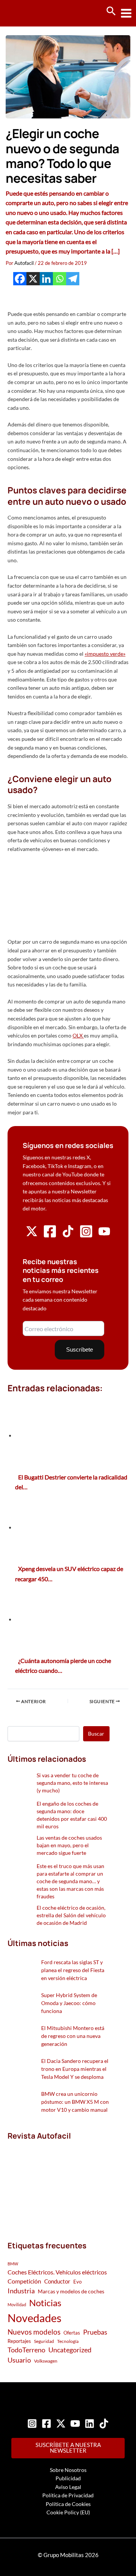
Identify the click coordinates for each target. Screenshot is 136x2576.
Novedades (35, 2318)
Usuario (19, 2360)
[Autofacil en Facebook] (50, 1236)
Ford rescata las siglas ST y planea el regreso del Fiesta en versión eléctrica (73, 1970)
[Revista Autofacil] (59, 2183)
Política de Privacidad (68, 2495)
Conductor (57, 2281)
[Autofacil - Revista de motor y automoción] (34, 13)
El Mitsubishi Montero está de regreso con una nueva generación (73, 2036)
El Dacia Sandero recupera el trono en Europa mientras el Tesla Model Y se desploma (75, 2069)
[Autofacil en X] (32, 1235)
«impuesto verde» (105, 654)
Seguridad (44, 2341)
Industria (21, 2291)
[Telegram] (73, 279)
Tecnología (68, 2341)
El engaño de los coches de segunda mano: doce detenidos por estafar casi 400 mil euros (72, 1815)
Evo (77, 2282)
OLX (78, 1035)
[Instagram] (32, 2424)
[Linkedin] (46, 279)
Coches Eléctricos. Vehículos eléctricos (57, 2272)
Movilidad (17, 2305)
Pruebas (95, 2332)
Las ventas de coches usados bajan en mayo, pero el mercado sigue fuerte (69, 1845)
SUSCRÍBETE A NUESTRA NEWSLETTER (68, 2448)
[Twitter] (61, 2424)
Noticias (45, 2303)
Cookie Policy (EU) (68, 2512)
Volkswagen (46, 2361)
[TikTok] (104, 2424)
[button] (111, 11)
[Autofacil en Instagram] (86, 1236)
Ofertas (72, 2333)
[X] (33, 279)
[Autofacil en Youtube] (104, 1234)
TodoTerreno (26, 2350)
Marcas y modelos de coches (71, 2291)
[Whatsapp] (59, 279)
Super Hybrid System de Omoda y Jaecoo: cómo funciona (69, 2003)
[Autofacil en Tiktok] (68, 1235)
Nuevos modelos (34, 2332)
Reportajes (19, 2341)
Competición (24, 2281)
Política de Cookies (68, 2504)
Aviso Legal (68, 2487)
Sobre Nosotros (68, 2470)
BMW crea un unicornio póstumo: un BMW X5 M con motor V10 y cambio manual (75, 2102)
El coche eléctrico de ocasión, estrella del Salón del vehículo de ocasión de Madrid (71, 1915)
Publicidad (68, 2478)
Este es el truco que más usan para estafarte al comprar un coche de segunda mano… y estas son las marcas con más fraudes (70, 1881)
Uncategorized (70, 2350)
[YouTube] (75, 2424)
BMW (13, 2264)
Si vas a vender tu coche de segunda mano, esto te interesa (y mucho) (72, 1783)
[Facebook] (20, 279)
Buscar (96, 1734)
